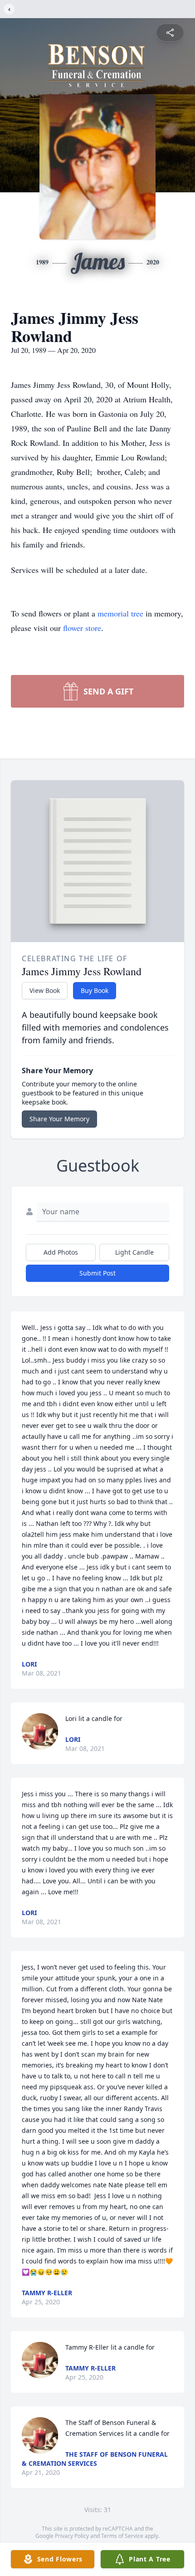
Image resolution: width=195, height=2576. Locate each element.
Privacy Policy (72, 2536)
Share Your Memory (59, 1119)
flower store (82, 628)
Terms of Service (122, 2536)
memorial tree (120, 613)
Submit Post (97, 1273)
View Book (45, 990)
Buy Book (95, 990)
